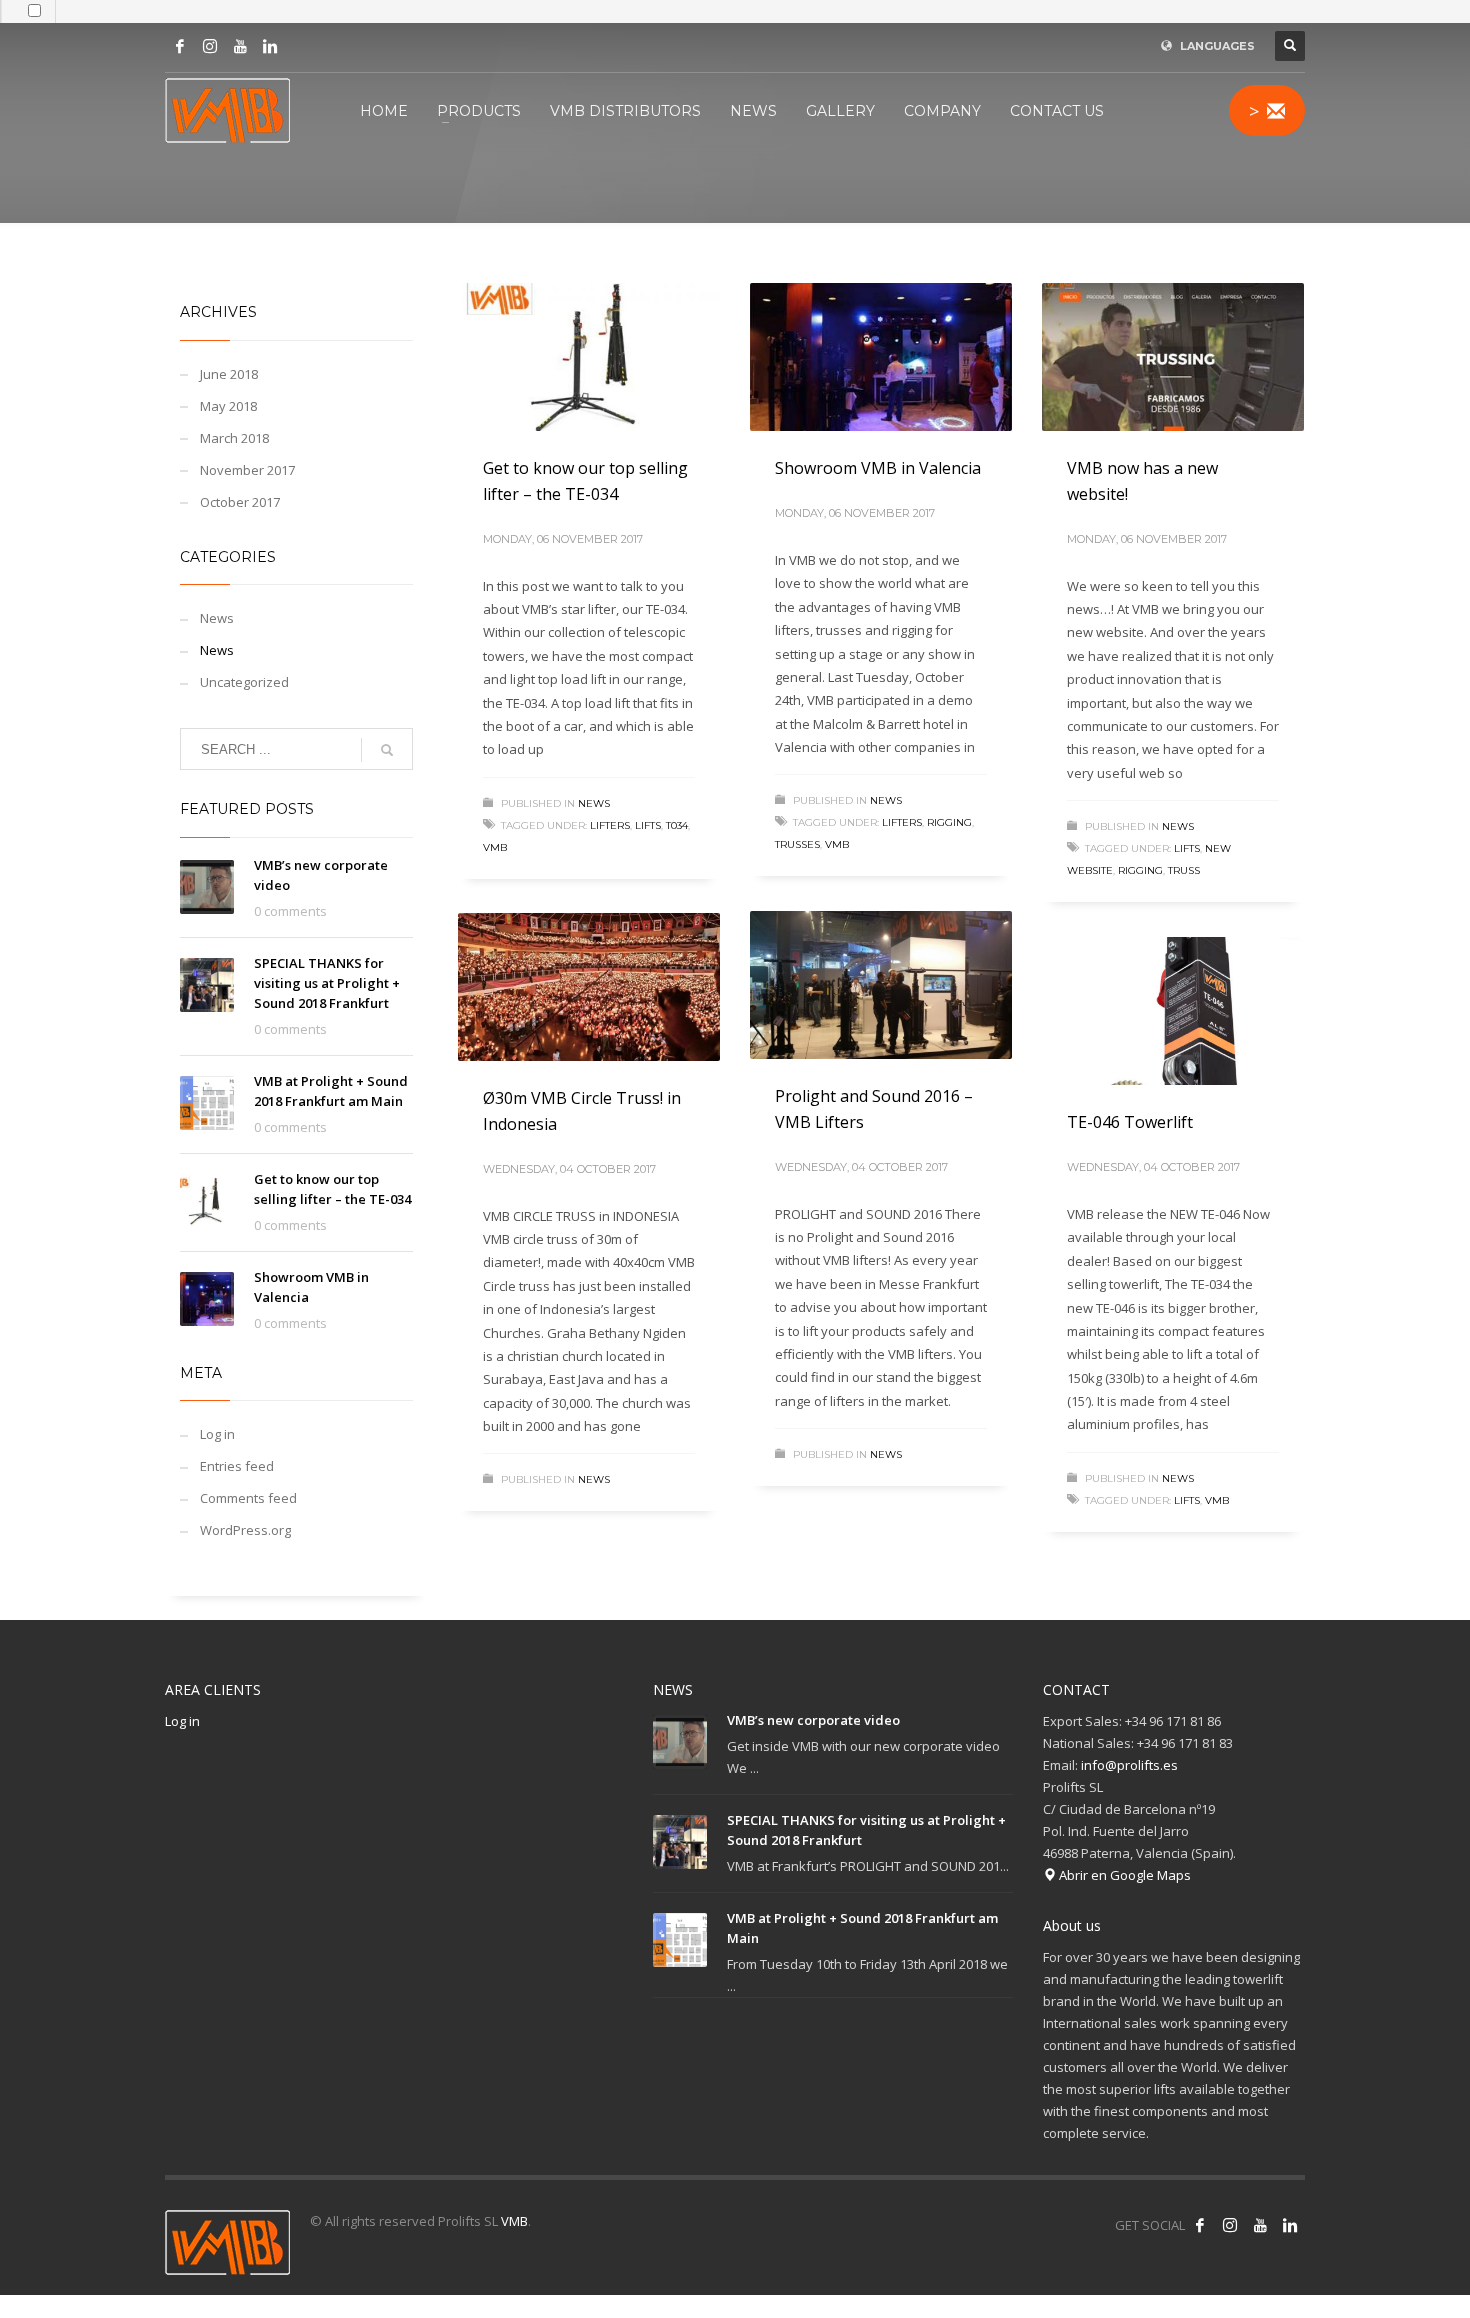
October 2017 (240, 502)
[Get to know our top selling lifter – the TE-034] (589, 357)
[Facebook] (180, 46)
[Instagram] (210, 46)
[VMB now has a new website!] (1173, 357)
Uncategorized (244, 682)
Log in (217, 1434)
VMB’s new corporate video (813, 1720)
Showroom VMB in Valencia (878, 468)
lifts (648, 825)
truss (1184, 870)
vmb (495, 847)
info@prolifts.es (1129, 1765)
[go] (387, 750)
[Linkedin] (270, 46)
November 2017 (247, 470)
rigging (949, 822)
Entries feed (237, 1466)
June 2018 (229, 374)
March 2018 (234, 438)
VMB (514, 2221)
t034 (677, 825)
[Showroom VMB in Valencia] (881, 357)
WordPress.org (245, 1530)
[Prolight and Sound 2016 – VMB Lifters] (881, 985)
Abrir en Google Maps (1123, 1875)
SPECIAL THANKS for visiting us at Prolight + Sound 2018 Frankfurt (327, 983)
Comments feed (248, 1498)
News (594, 803)
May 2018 (228, 406)
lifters (610, 825)
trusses (797, 844)
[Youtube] (240, 46)
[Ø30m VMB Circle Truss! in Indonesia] (589, 987)
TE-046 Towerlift (1130, 1122)
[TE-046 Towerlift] (1173, 1011)
